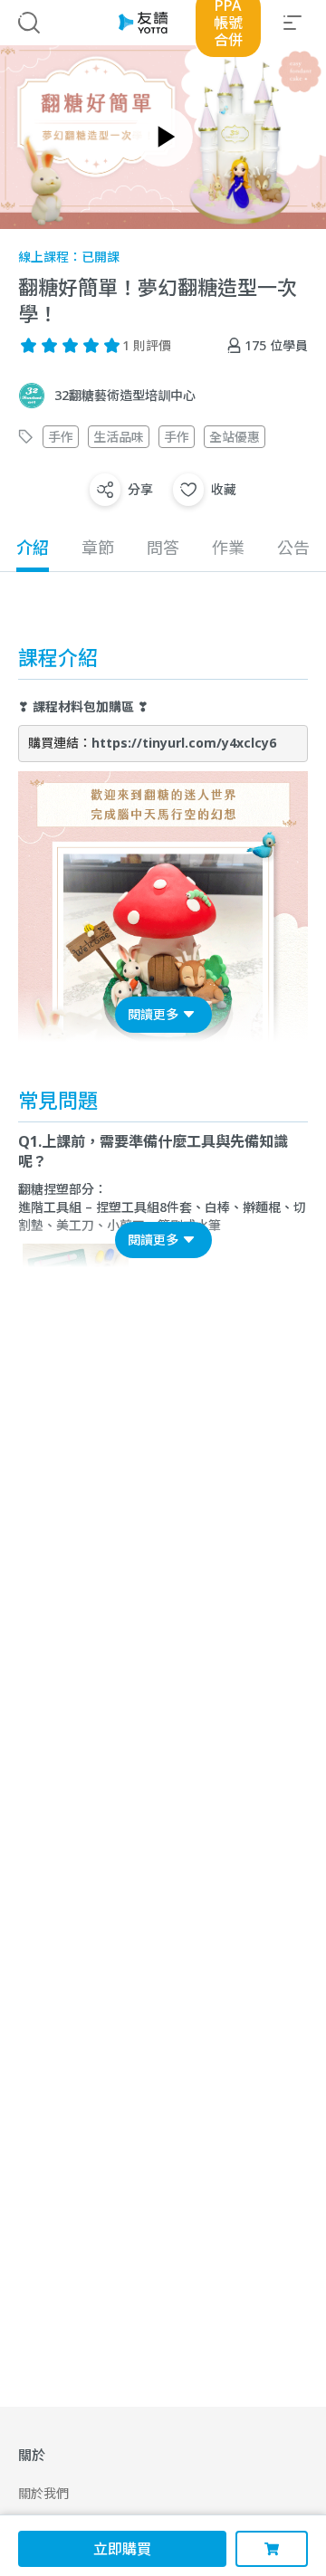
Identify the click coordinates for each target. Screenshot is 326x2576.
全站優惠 (235, 437)
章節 (98, 548)
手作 (61, 437)
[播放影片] (163, 137)
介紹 (33, 548)
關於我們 (43, 2493)
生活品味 (119, 437)
